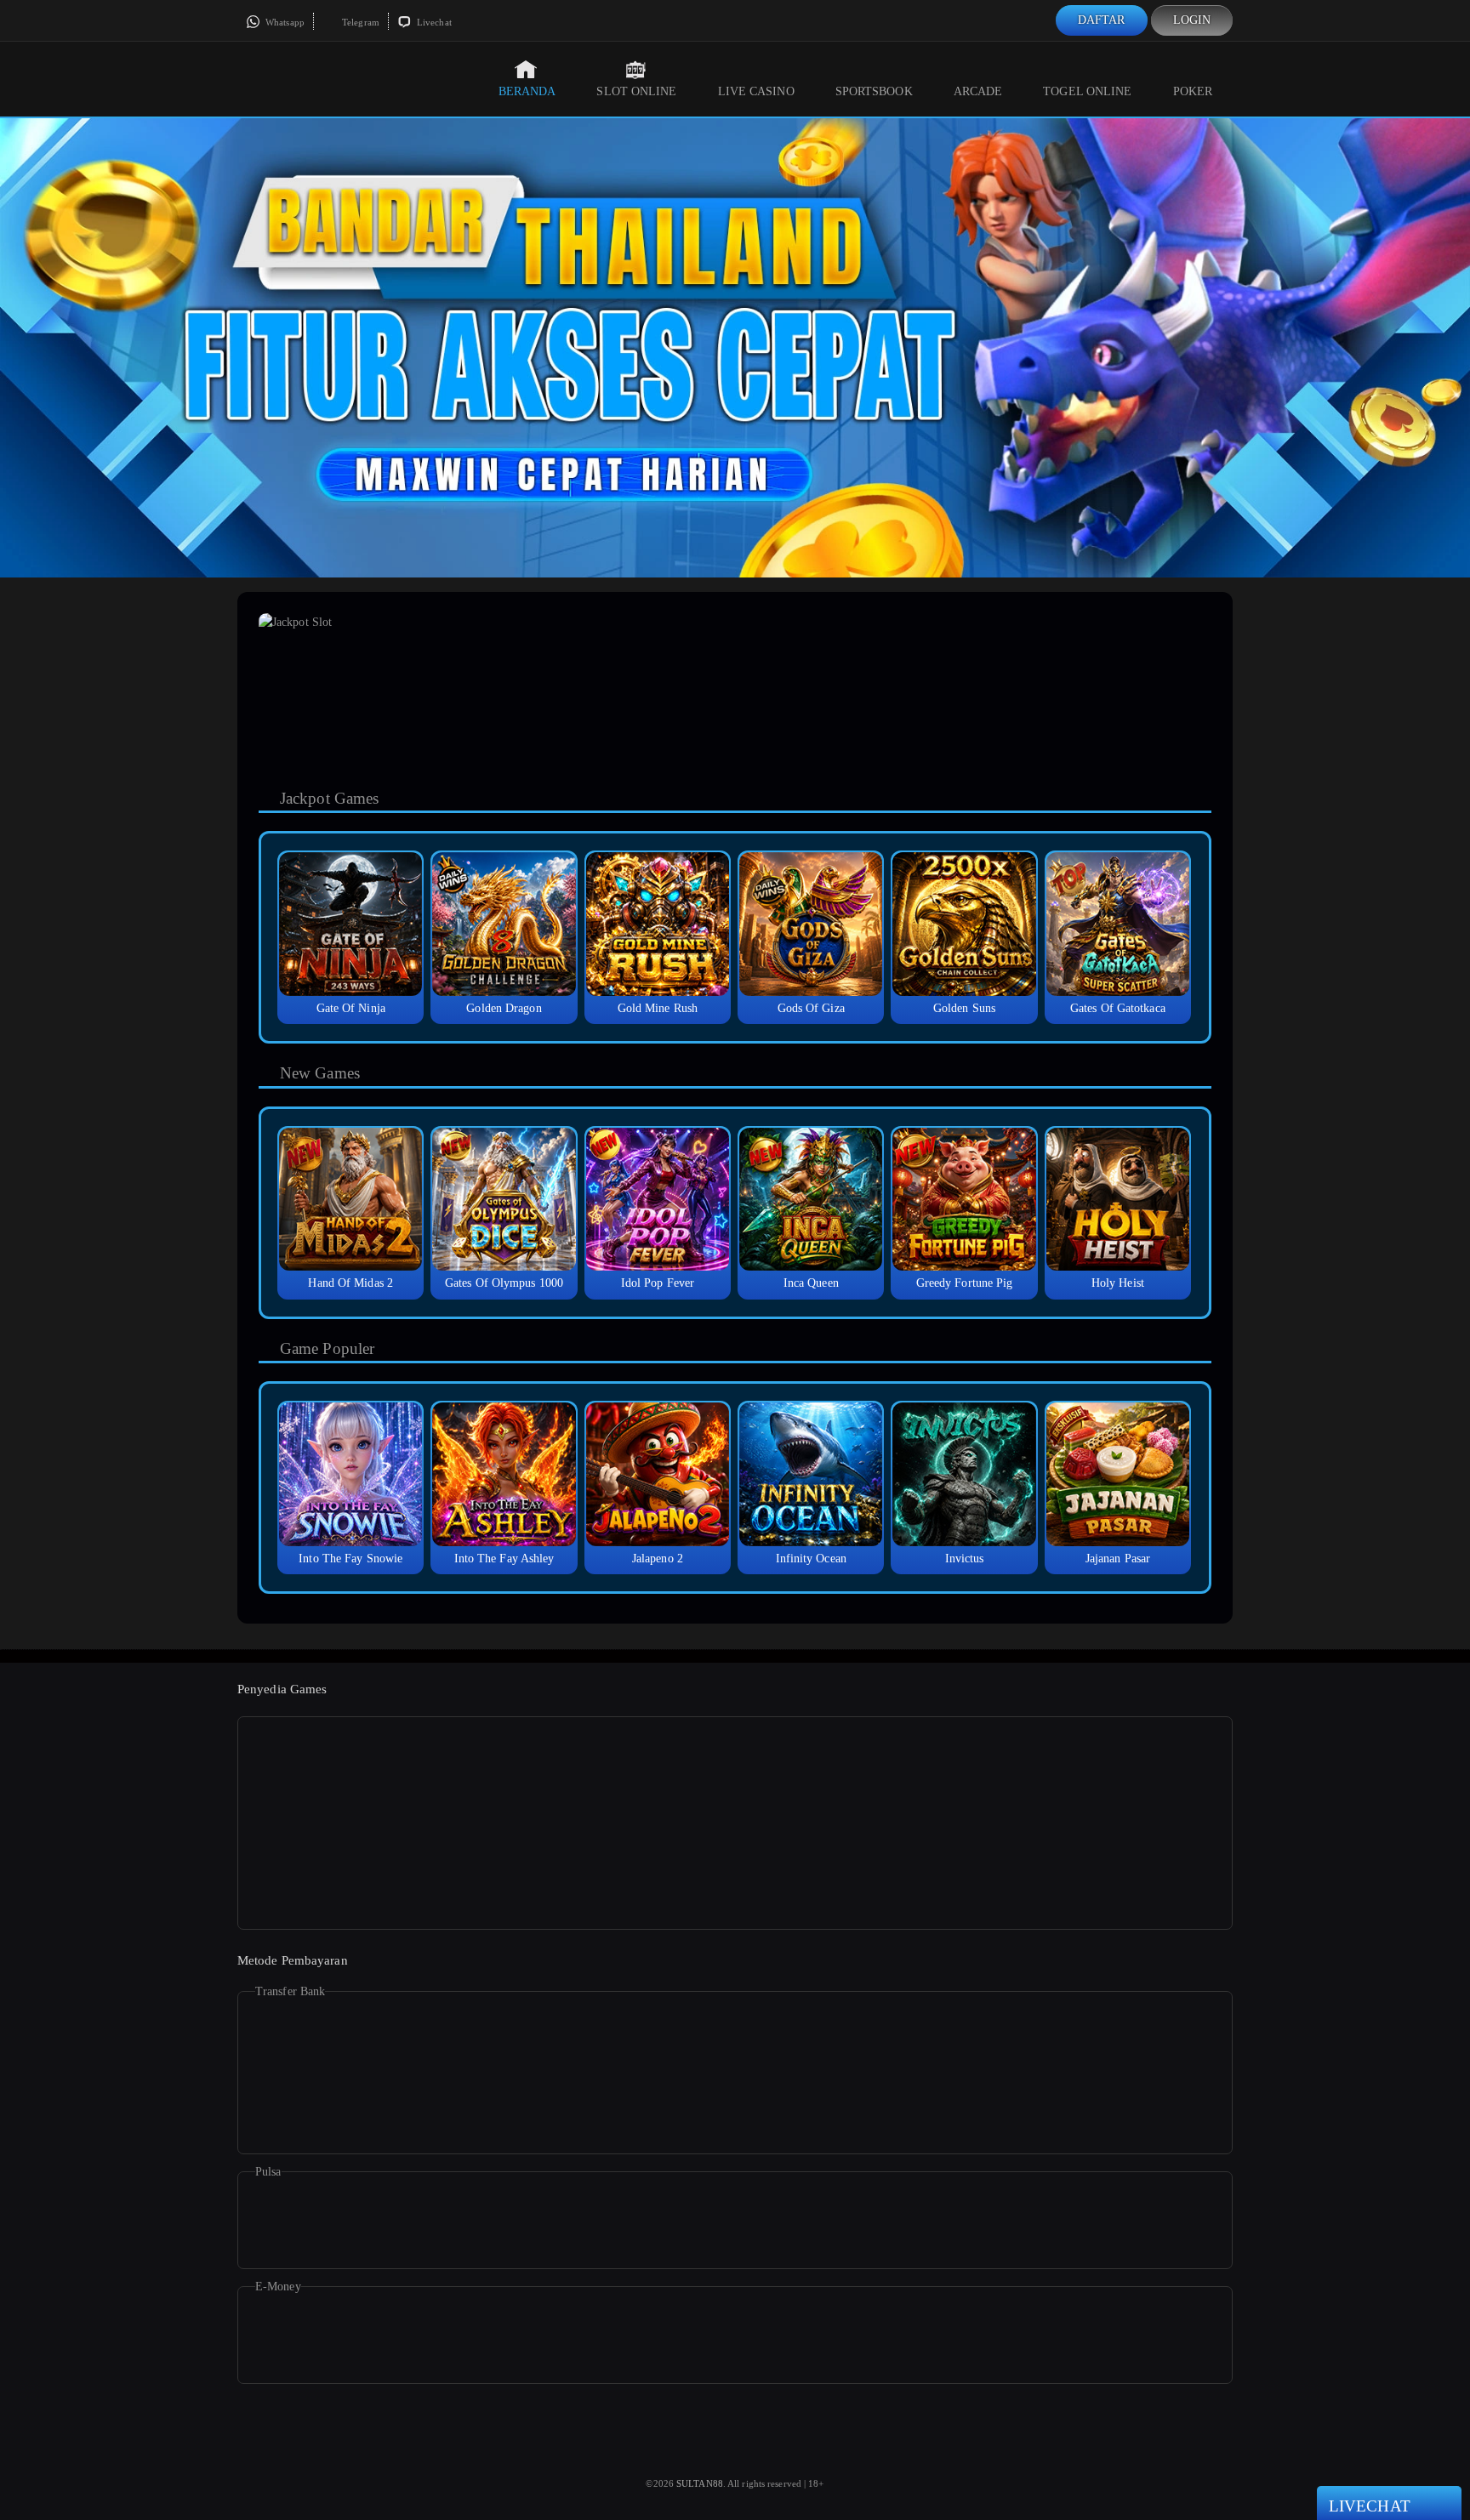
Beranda (527, 91)
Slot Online (636, 91)
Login (1192, 20)
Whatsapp (284, 22)
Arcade (978, 91)
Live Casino (756, 91)
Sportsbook (874, 91)
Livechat (433, 22)
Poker (1193, 91)
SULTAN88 (700, 2483)
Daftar (1102, 20)
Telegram (359, 22)
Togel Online (1087, 91)
